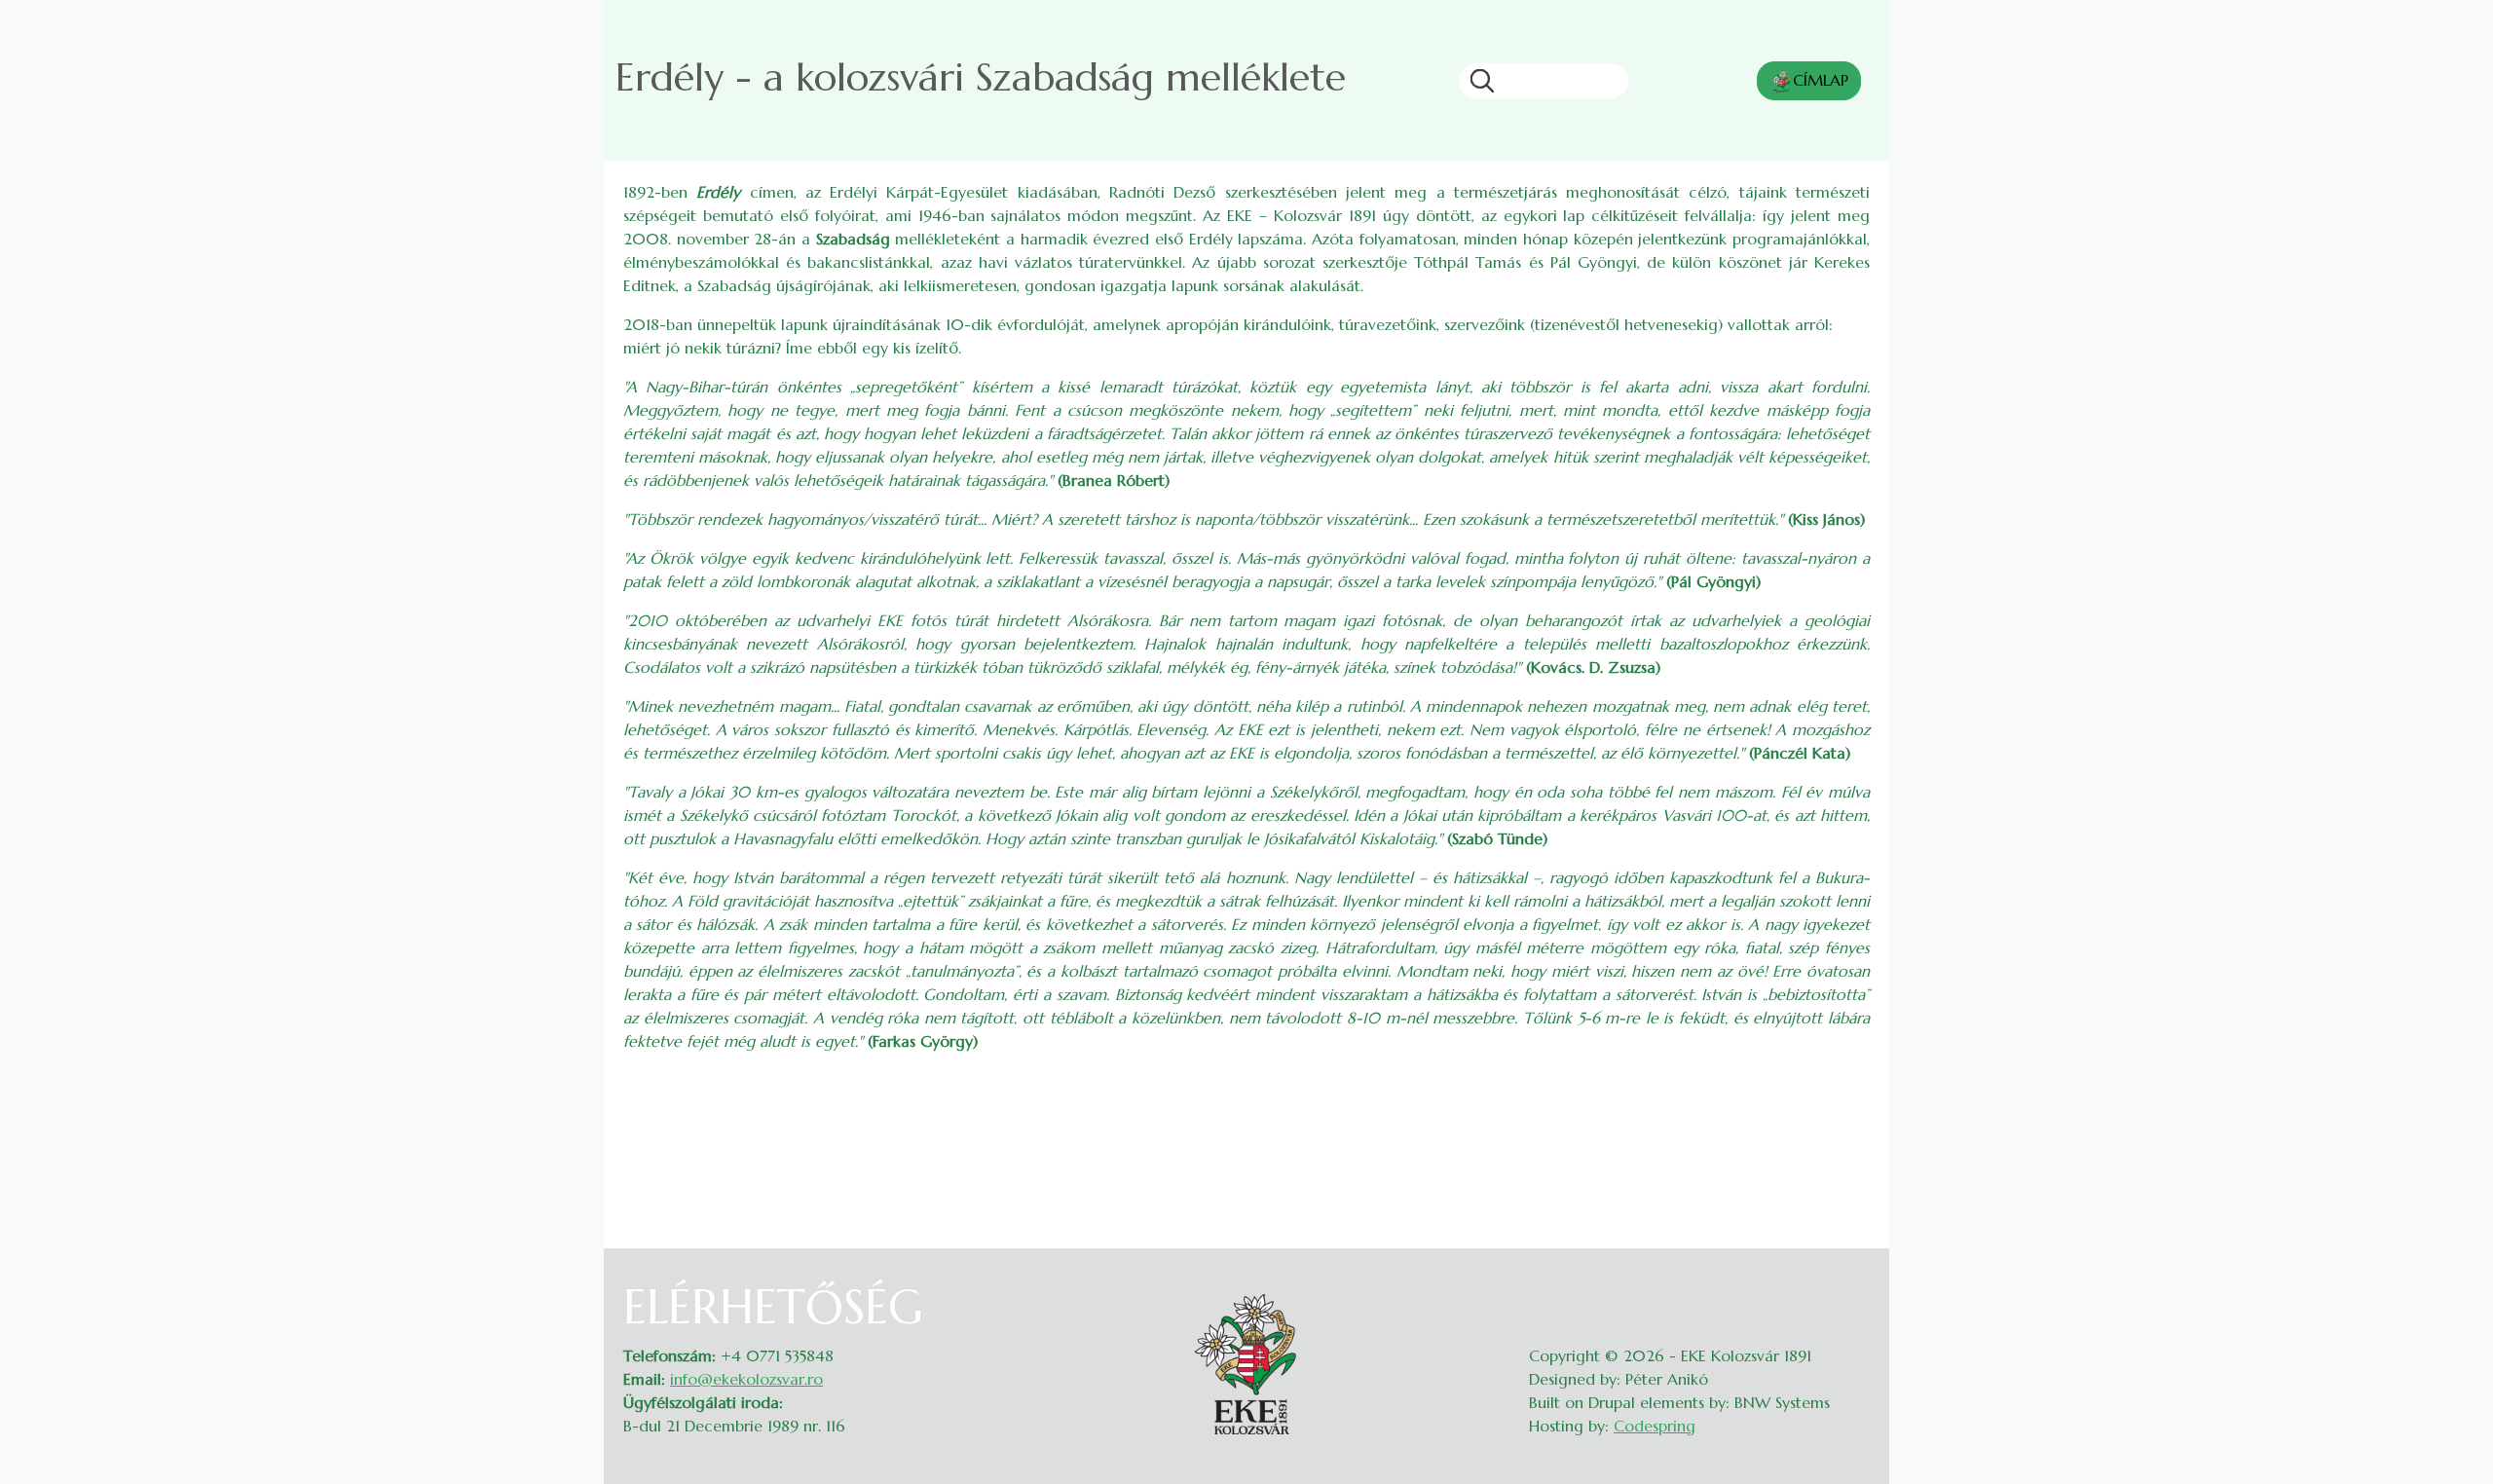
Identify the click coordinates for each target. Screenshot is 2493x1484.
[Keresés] (1476, 81)
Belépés (1851, 1291)
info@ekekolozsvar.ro (746, 1379)
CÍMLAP (1821, 80)
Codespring (1655, 1426)
